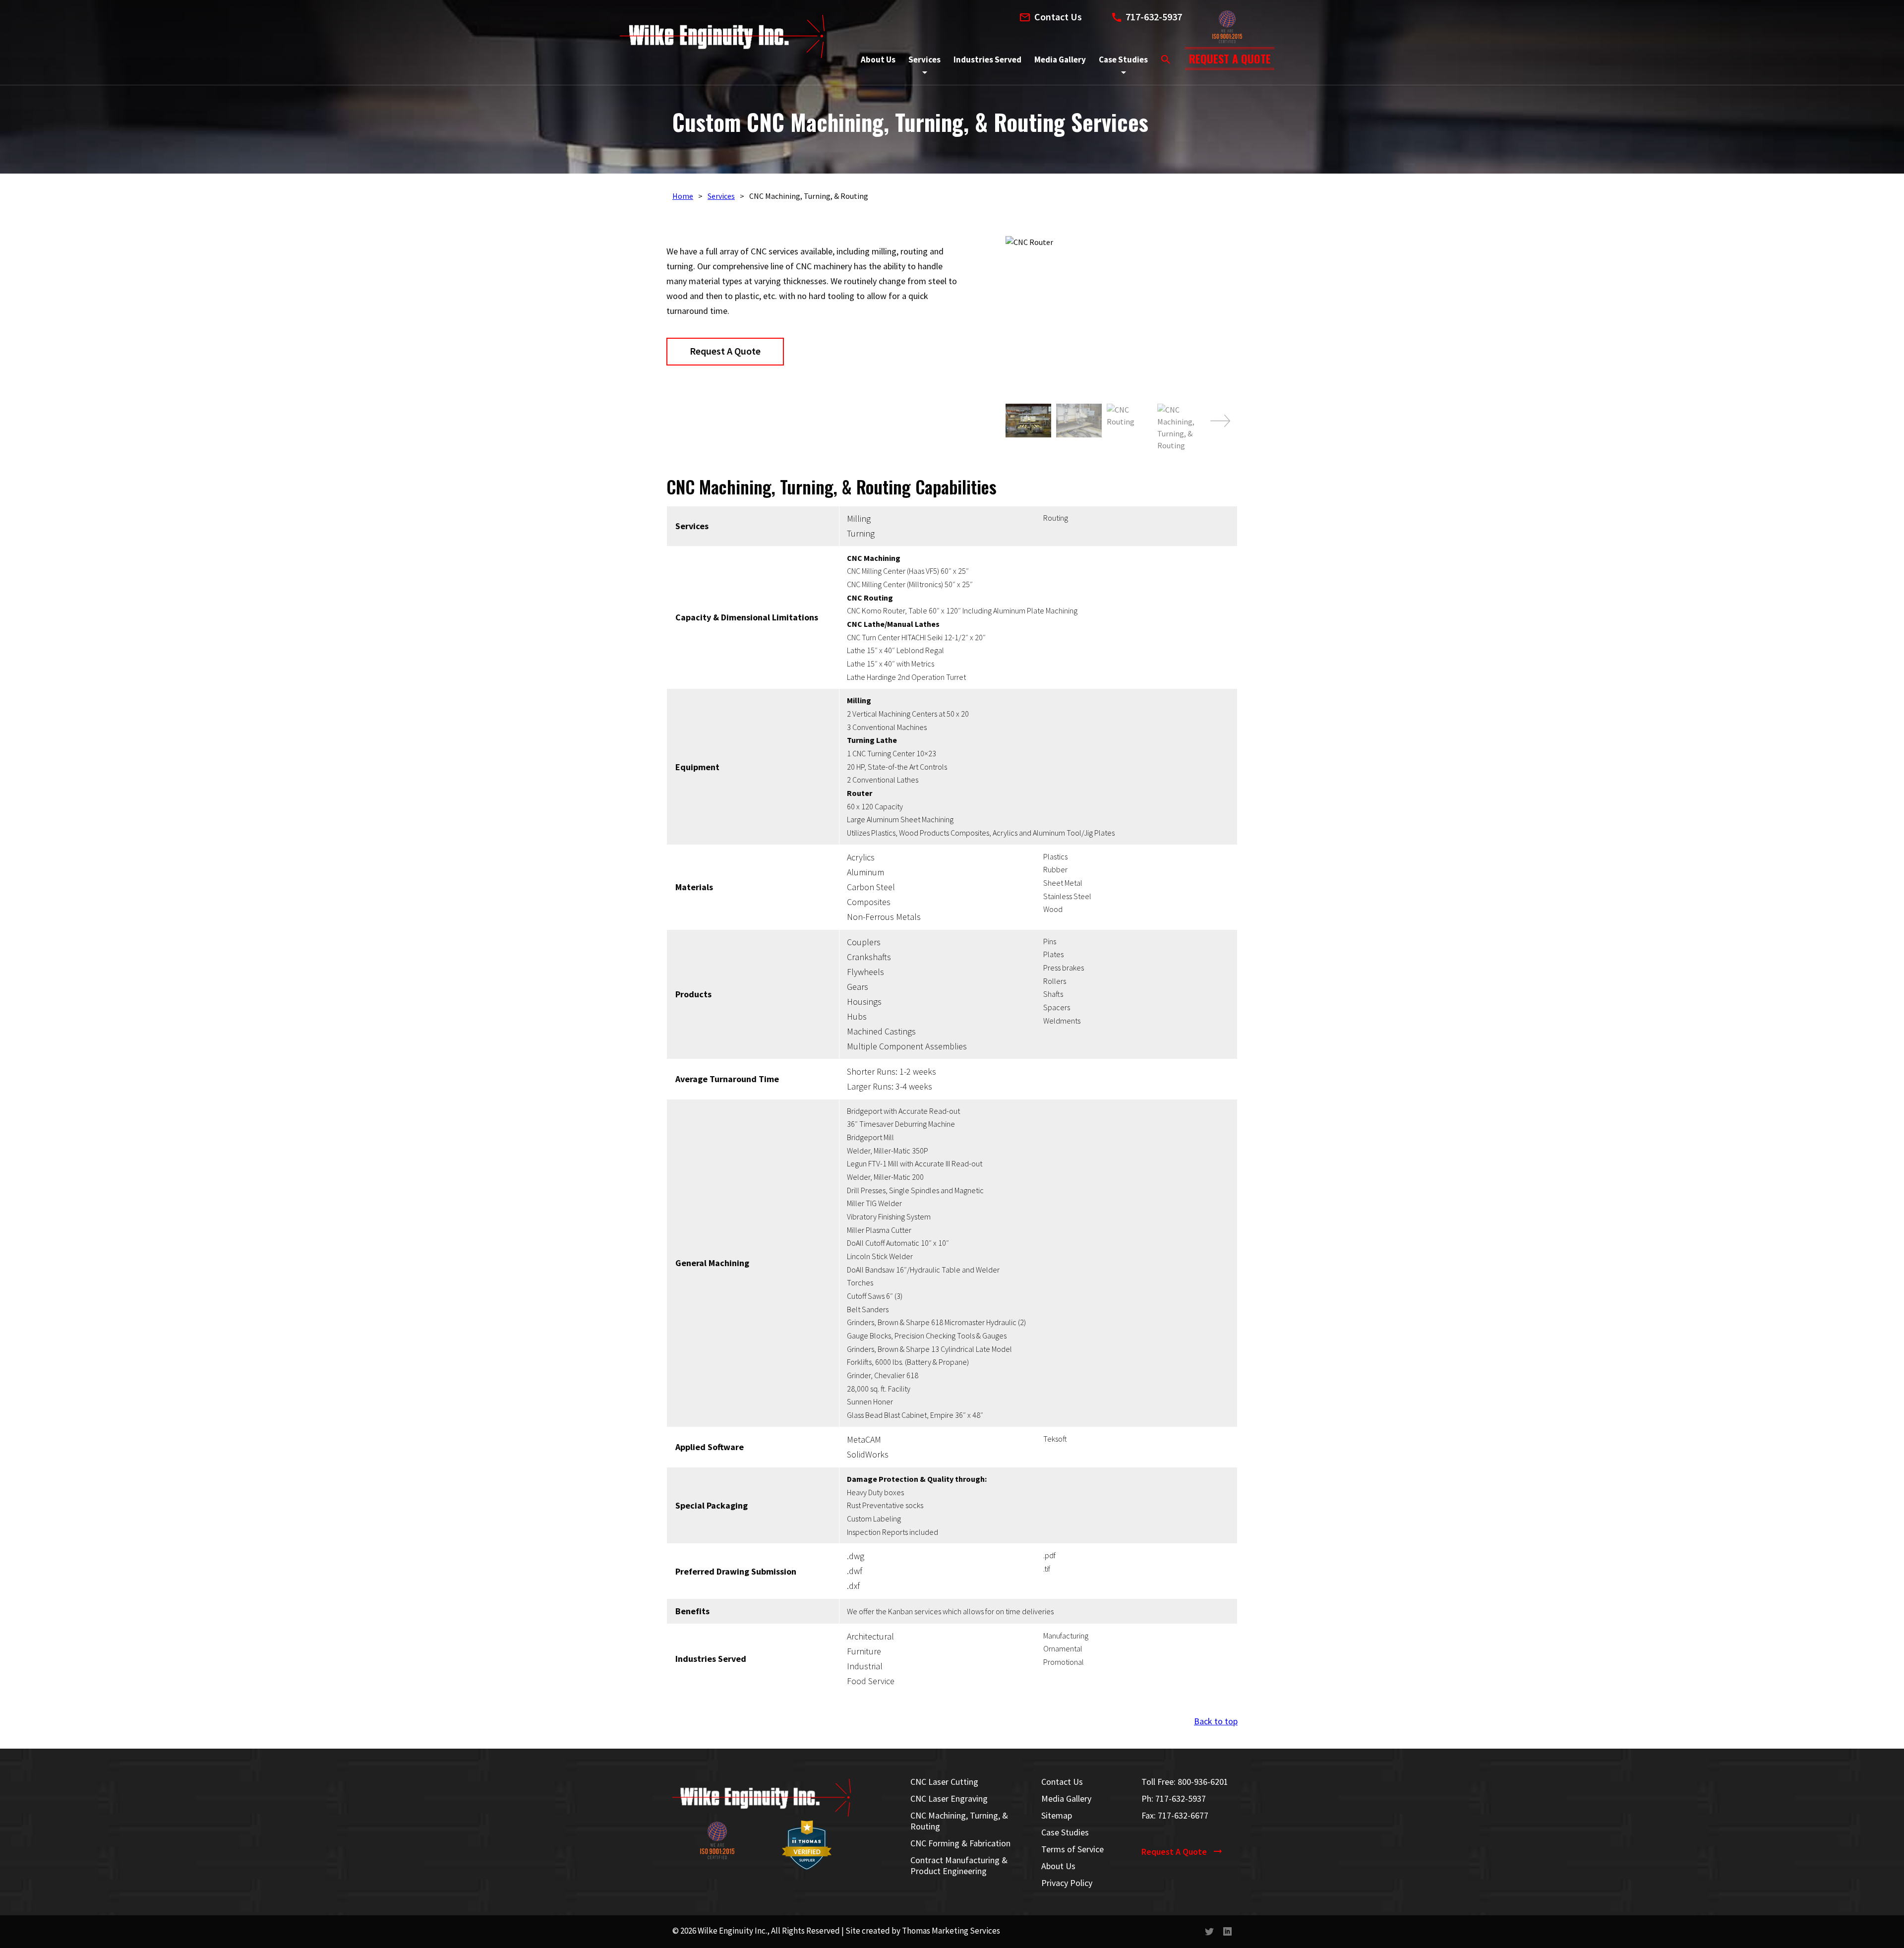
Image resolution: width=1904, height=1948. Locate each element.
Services (721, 196)
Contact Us (1062, 1782)
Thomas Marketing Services (951, 1931)
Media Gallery (1066, 1799)
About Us (1058, 1866)
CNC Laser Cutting (944, 1782)
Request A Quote (725, 351)
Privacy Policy (1067, 1883)
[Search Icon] (1166, 60)
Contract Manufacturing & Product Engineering (959, 1866)
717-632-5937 (1181, 1798)
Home (683, 196)
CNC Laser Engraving (949, 1799)
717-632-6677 (1183, 1815)
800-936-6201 (1203, 1782)
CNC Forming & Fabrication (960, 1843)
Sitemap (1057, 1816)
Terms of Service (1072, 1849)
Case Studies (1065, 1832)
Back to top (1216, 1721)
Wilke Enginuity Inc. (732, 1931)
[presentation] (1220, 421)
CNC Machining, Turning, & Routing (959, 1821)
